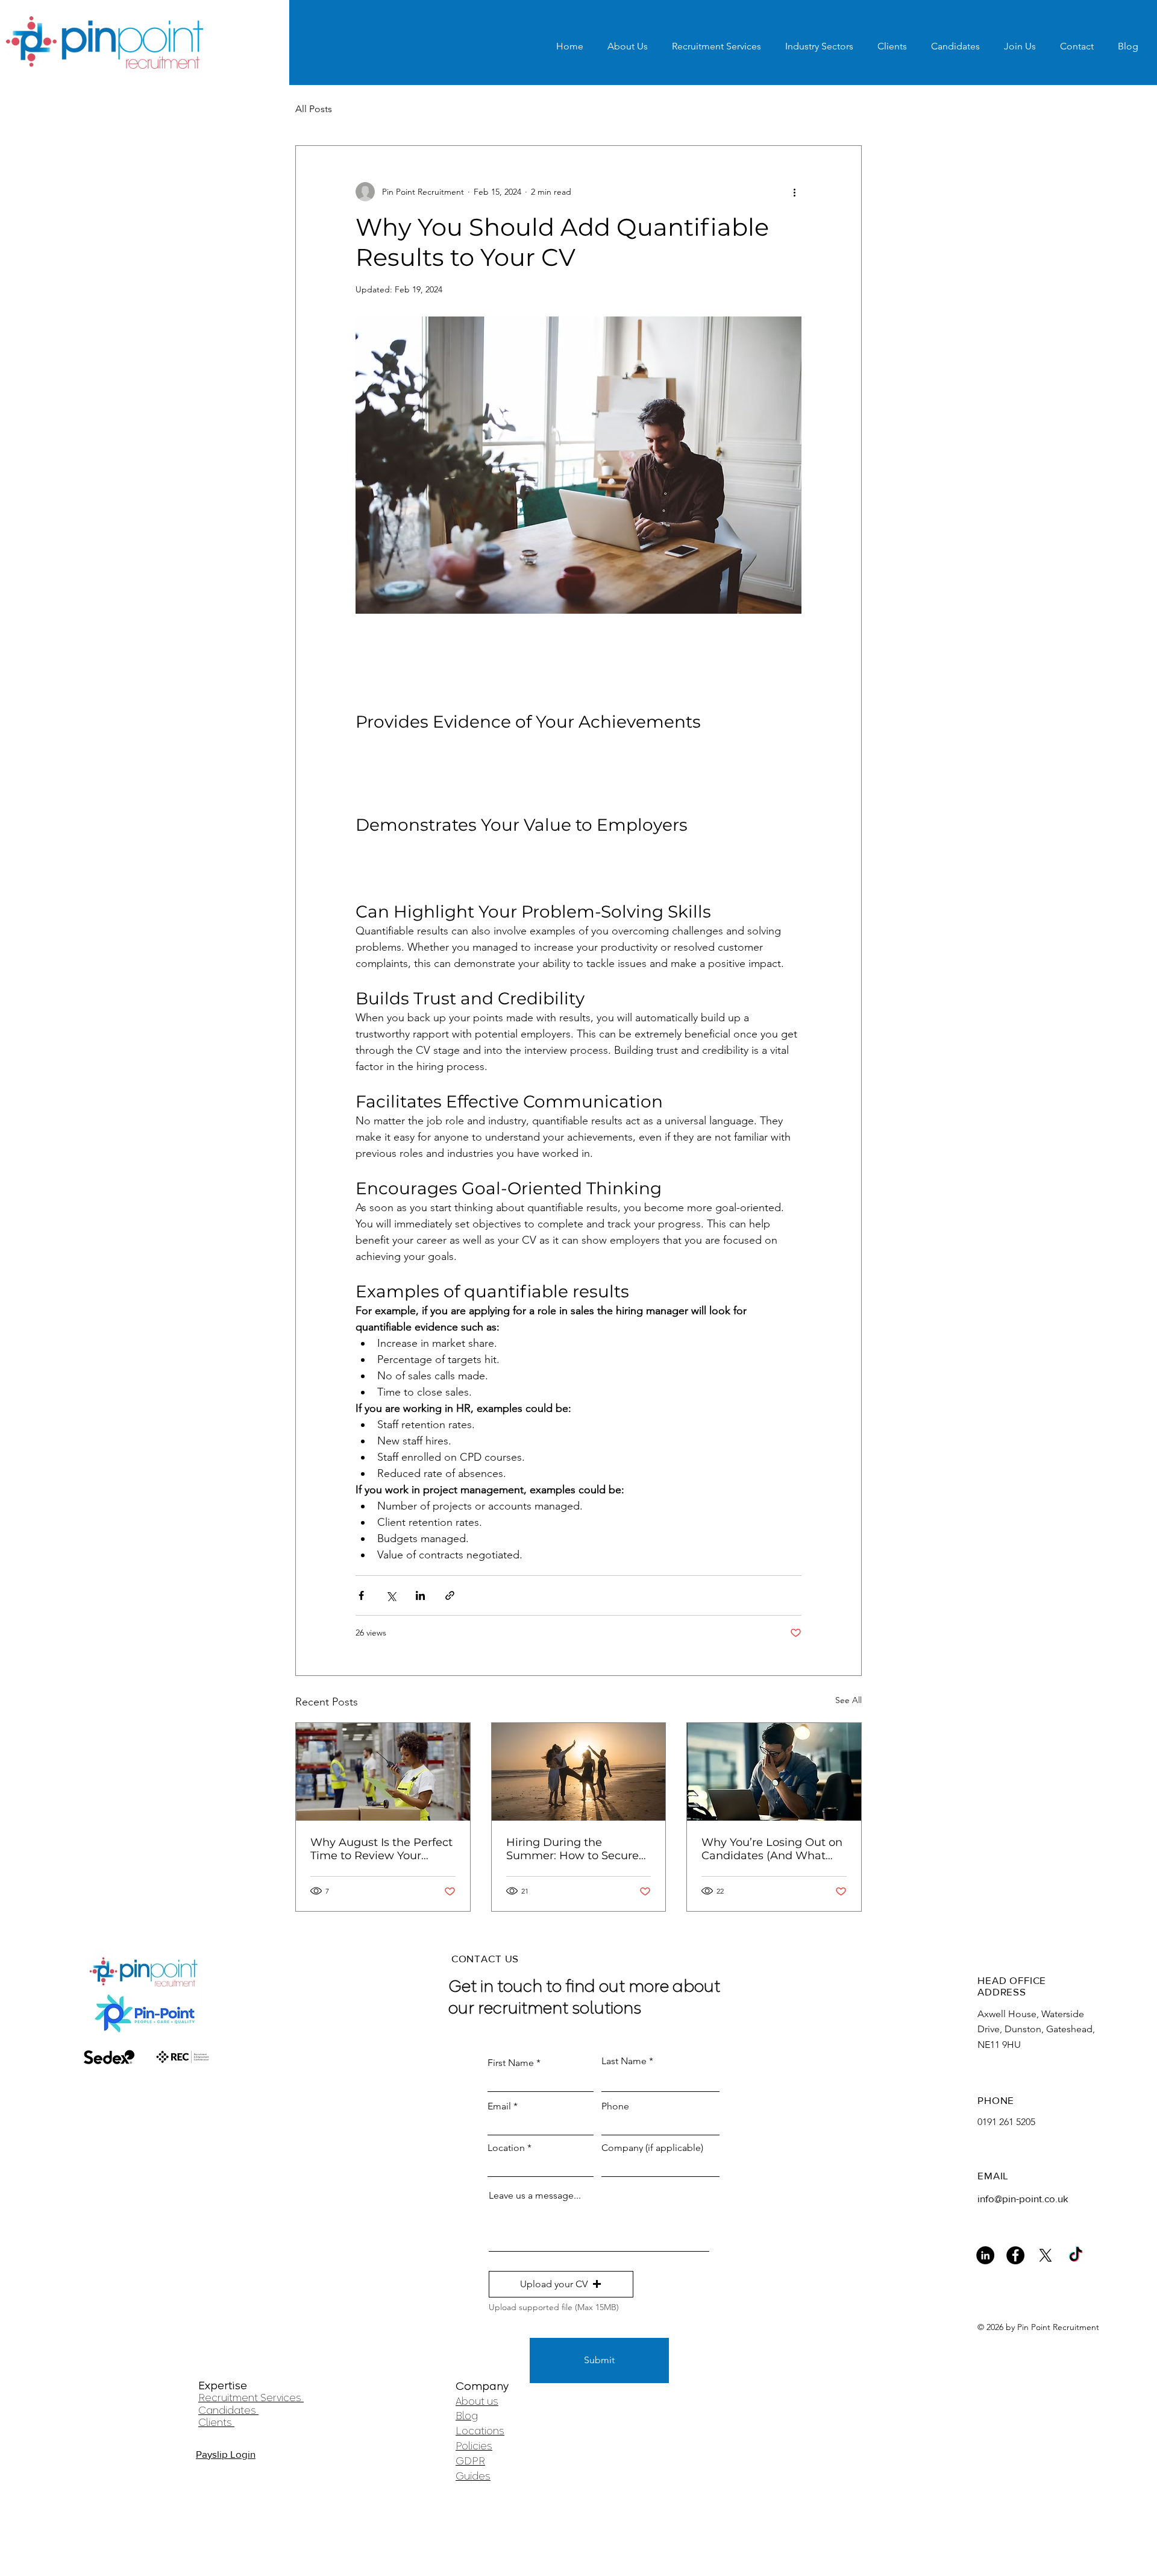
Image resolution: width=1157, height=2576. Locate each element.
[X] (1046, 2255)
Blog (467, 2416)
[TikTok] (1076, 2255)
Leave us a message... (535, 2196)
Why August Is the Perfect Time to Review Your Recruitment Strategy (381, 1849)
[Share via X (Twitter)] (391, 1595)
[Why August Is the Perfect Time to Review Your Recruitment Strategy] (383, 1772)
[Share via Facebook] (361, 1595)
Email (499, 2106)
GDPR (470, 2461)
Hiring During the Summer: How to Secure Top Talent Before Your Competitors (572, 1849)
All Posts (314, 109)
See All (848, 1700)
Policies (474, 2446)
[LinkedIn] (985, 2255)
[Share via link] (450, 1595)
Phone (615, 2106)
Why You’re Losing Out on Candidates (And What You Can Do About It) (772, 1849)
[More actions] (794, 192)
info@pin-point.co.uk (1023, 2198)
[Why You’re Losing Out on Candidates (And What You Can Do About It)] (774, 1772)
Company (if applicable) (652, 2148)
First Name (511, 2063)
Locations (480, 2431)
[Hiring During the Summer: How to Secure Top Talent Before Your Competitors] (579, 1772)
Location (506, 2148)
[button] (561, 2284)
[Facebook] (1015, 2255)
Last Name (624, 2061)
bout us (480, 2401)
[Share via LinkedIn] (420, 1595)
